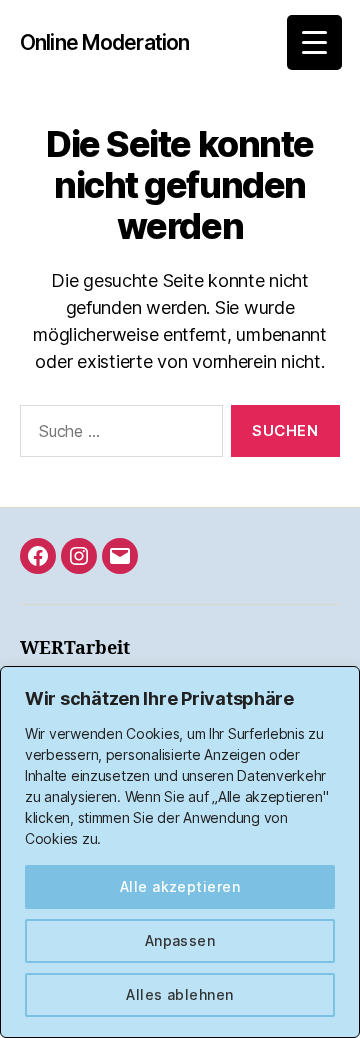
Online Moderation (104, 42)
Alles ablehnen (180, 994)
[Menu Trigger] (314, 42)
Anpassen (180, 940)
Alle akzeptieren (180, 886)
